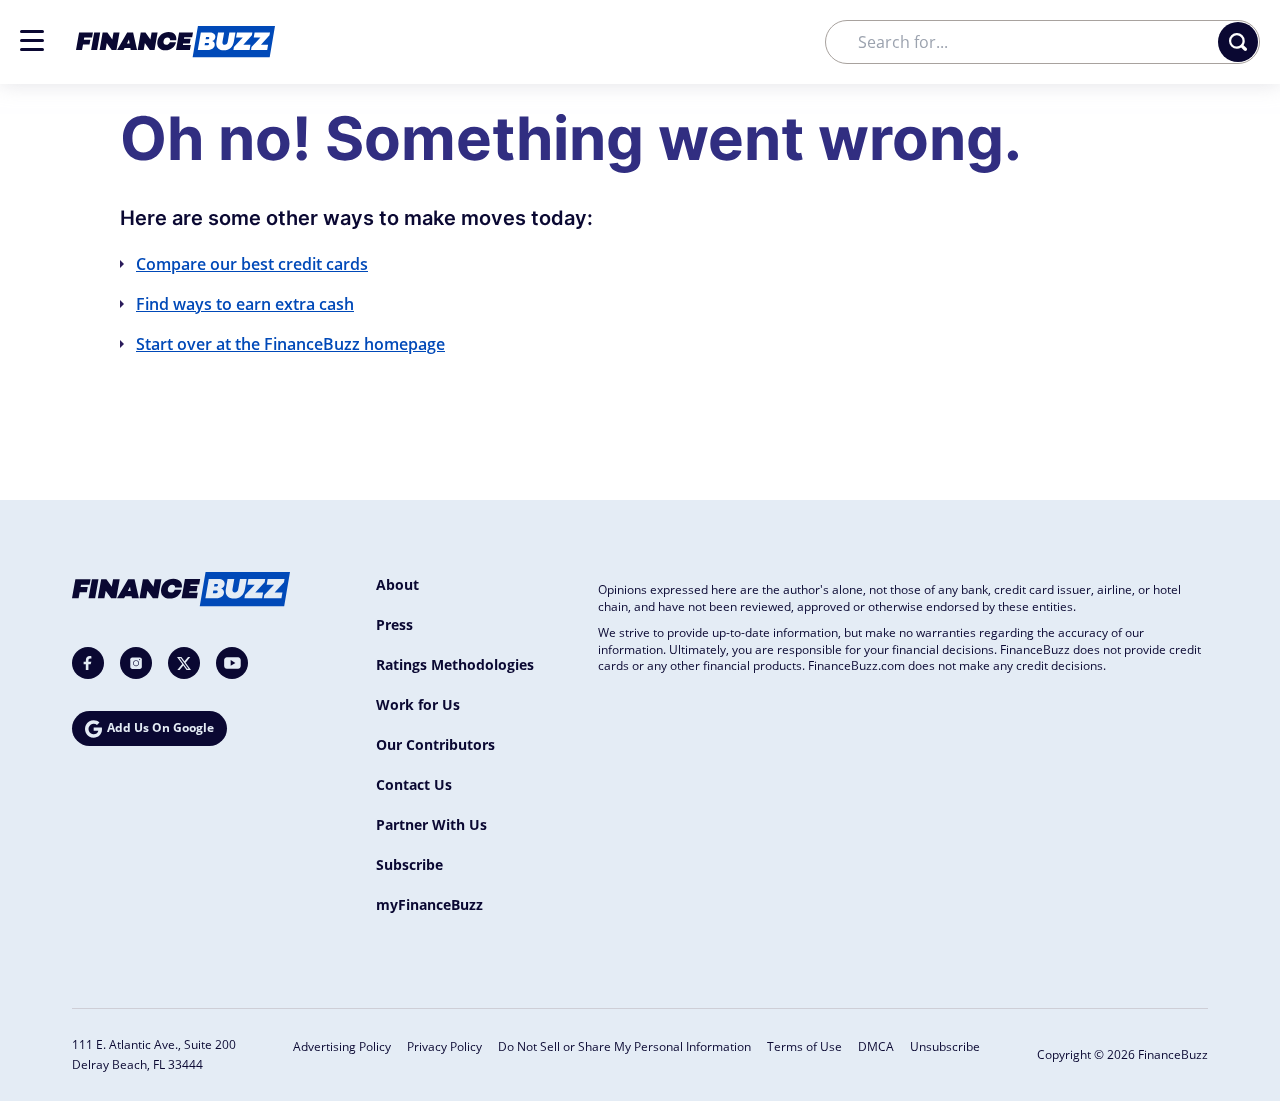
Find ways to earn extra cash (245, 304)
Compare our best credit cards (252, 264)
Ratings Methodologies (455, 664)
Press (394, 624)
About (397, 584)
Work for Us (418, 704)
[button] (32, 40)
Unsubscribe (945, 1046)
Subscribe (409, 864)
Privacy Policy (444, 1046)
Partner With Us (431, 824)
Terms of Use (804, 1046)
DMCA (876, 1046)
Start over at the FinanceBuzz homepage (290, 344)
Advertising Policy (342, 1046)
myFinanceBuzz (429, 904)
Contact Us (414, 784)
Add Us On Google (160, 727)
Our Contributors (435, 744)
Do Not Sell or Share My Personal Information (624, 1046)
